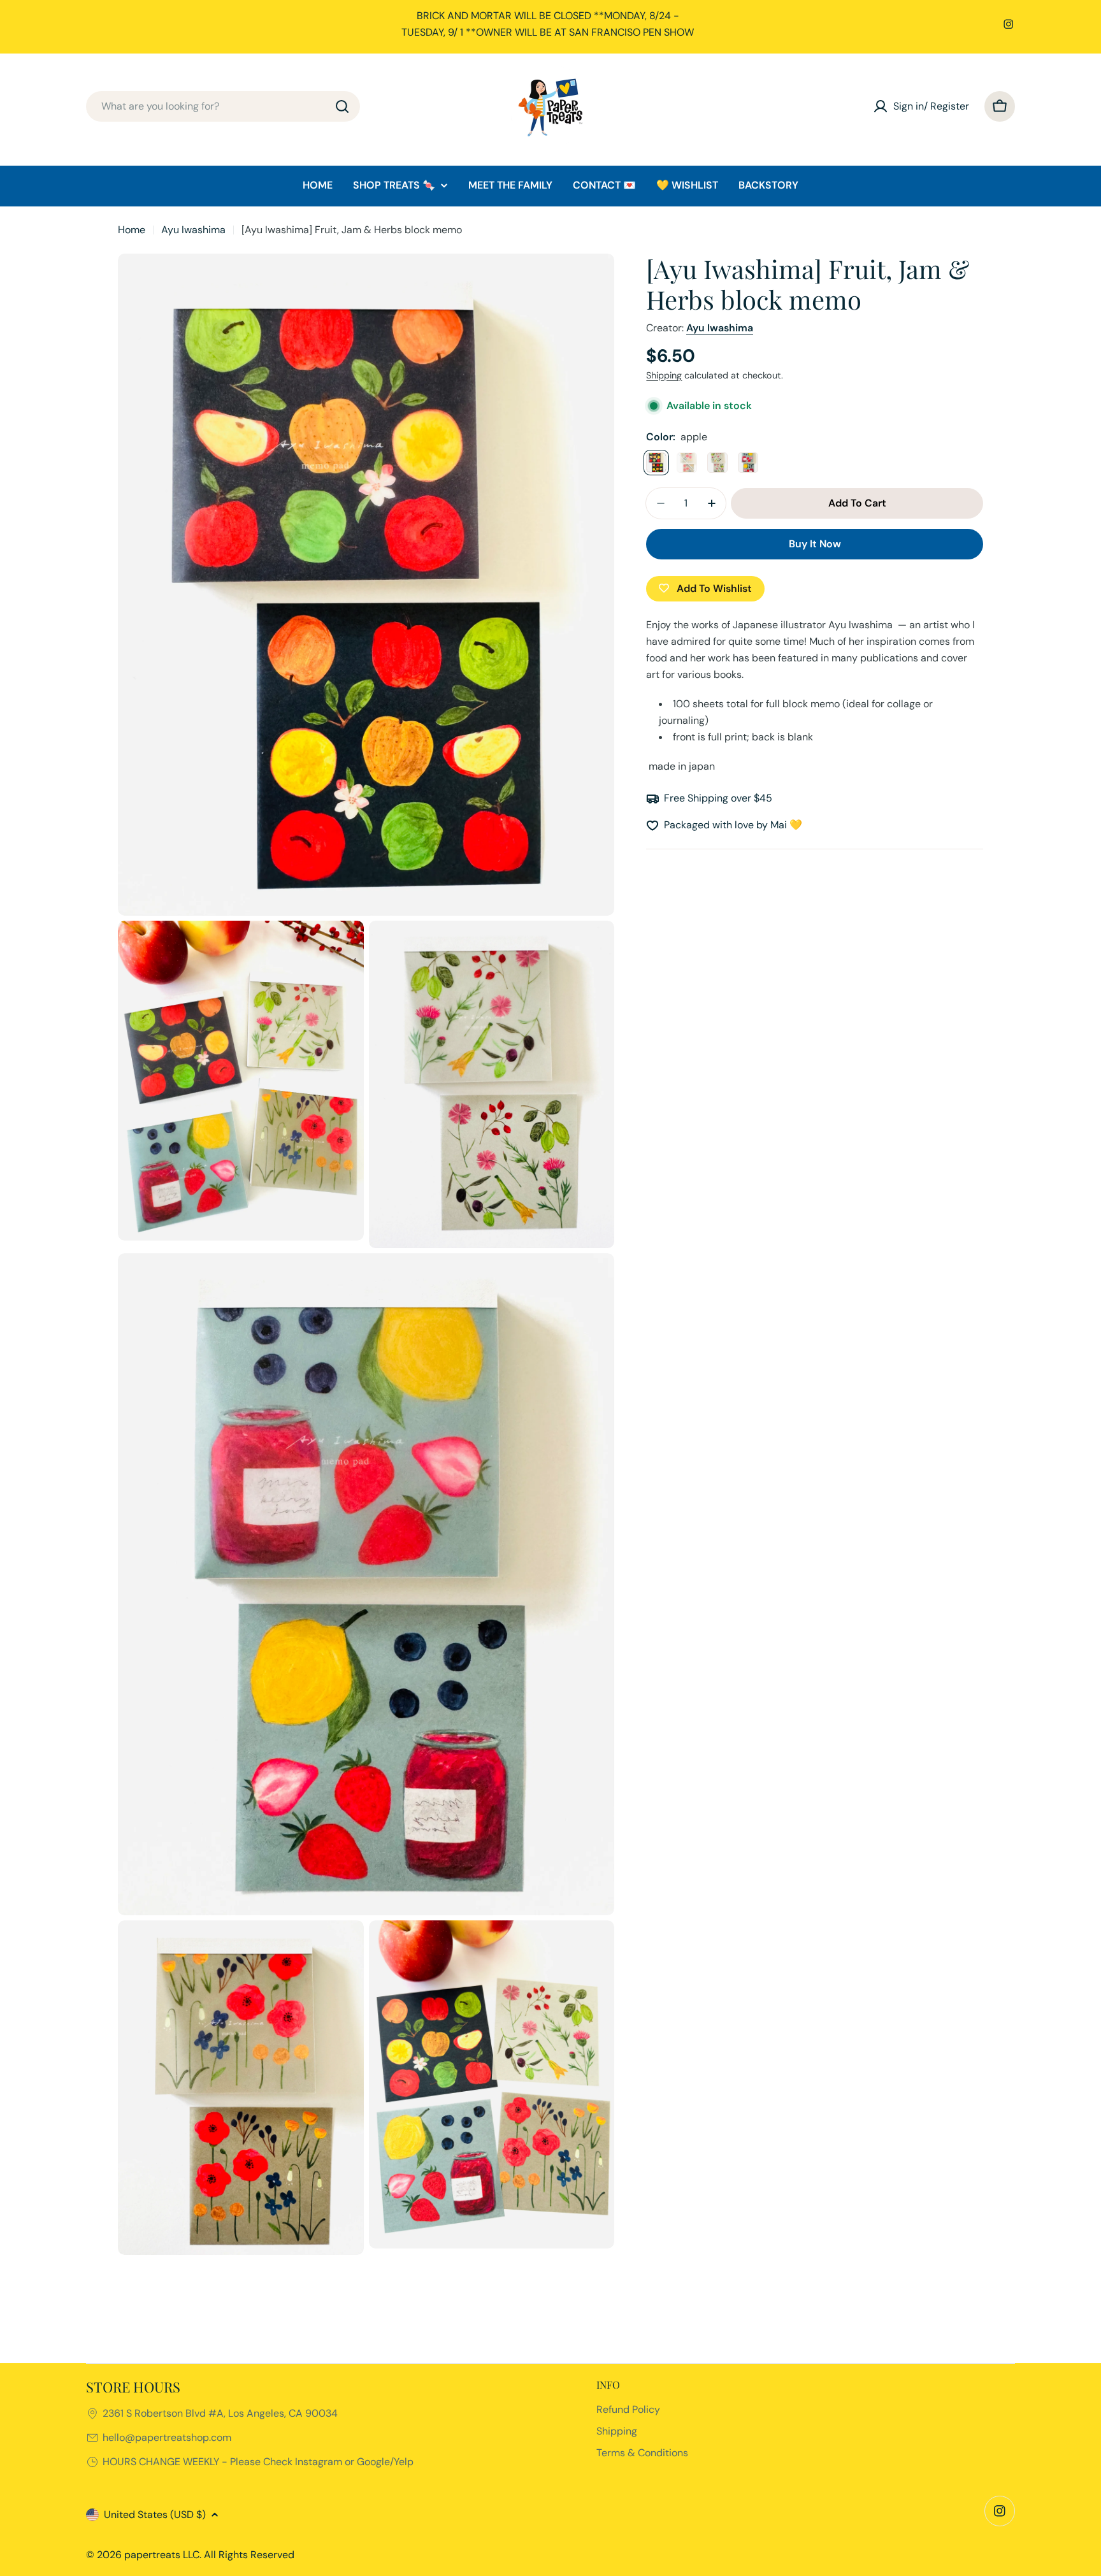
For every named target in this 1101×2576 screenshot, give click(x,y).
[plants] (717, 463)
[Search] (342, 106)
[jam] (748, 463)
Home (132, 230)
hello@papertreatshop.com (167, 2437)
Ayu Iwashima (193, 230)
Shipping (664, 375)
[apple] (656, 463)
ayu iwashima (720, 328)
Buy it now (815, 544)
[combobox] (223, 106)
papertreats (152, 2555)
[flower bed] (687, 463)
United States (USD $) (155, 2515)
